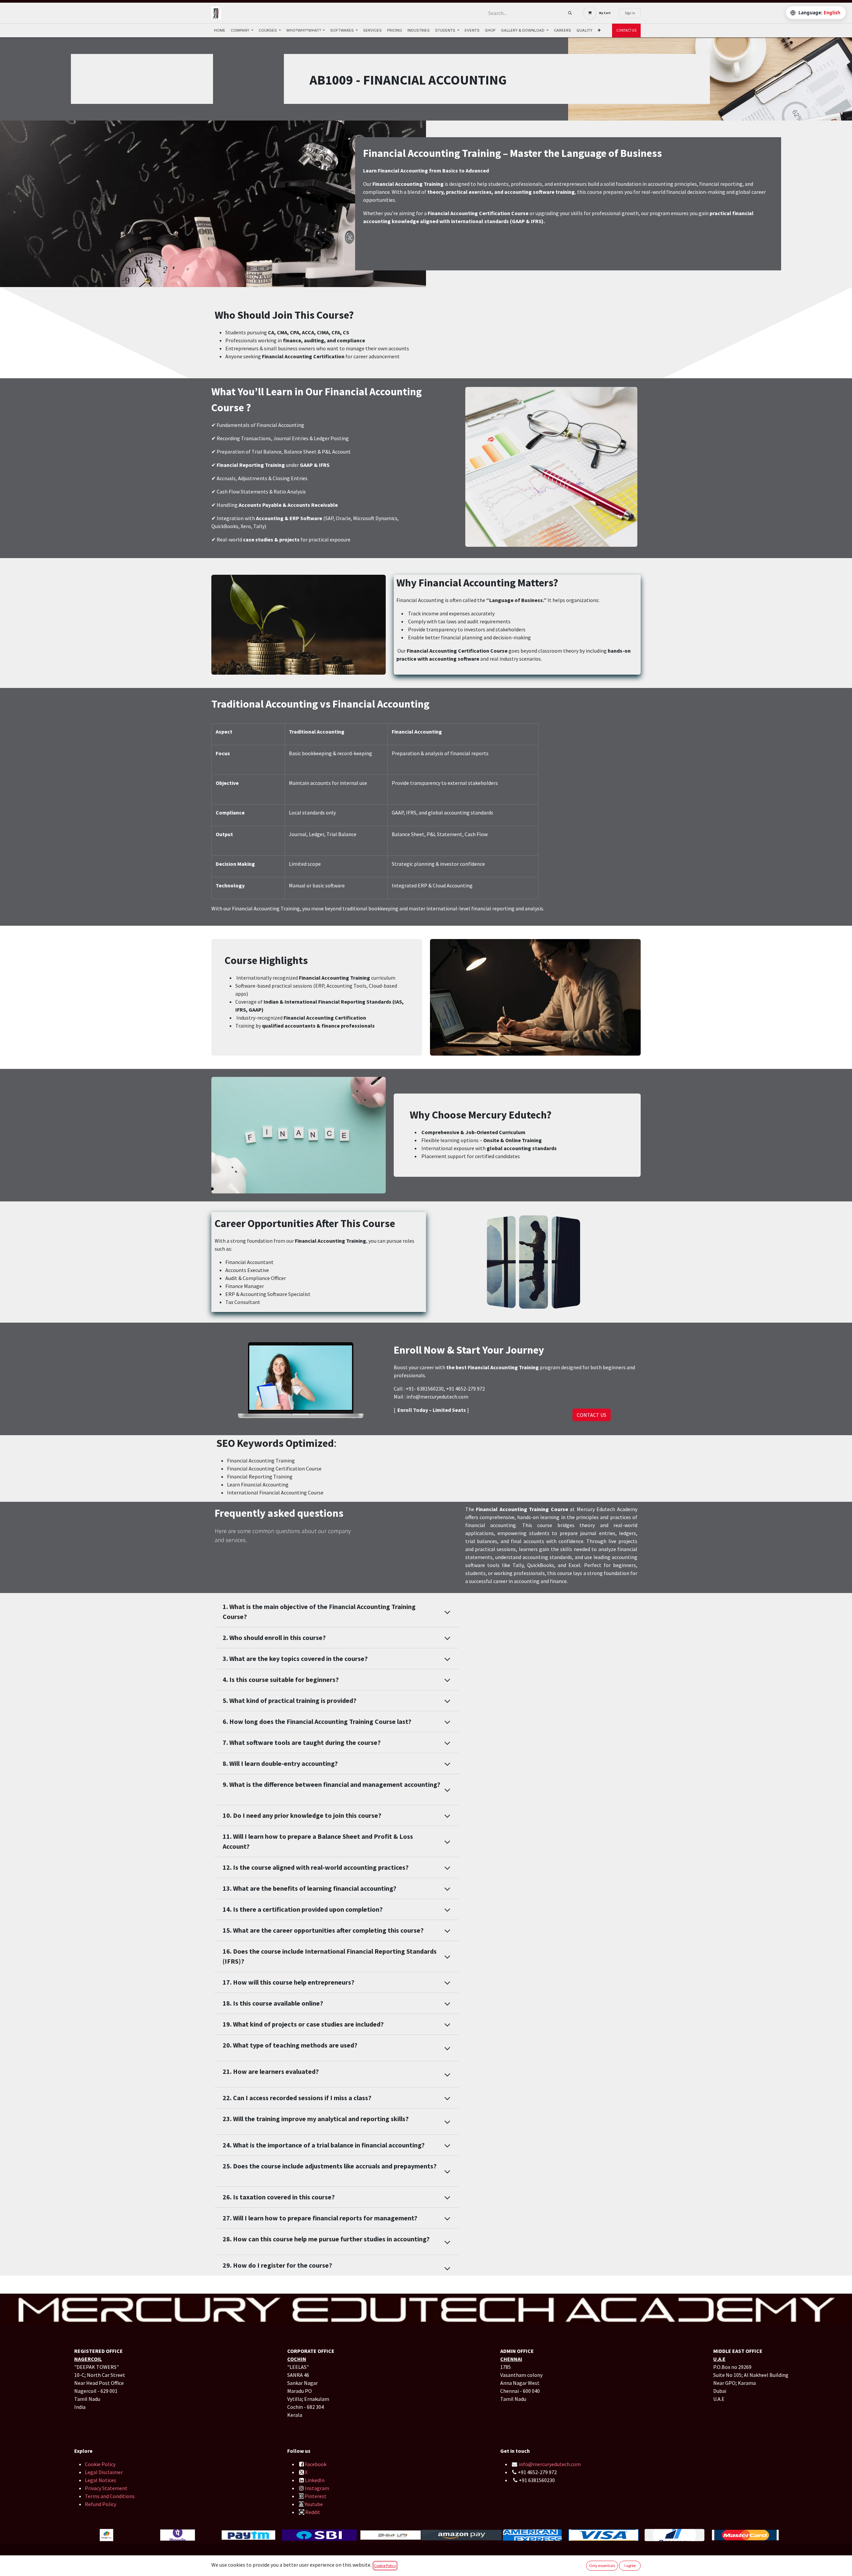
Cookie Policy (100, 2464)
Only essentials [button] (602, 2566)
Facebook (316, 2464)
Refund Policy (101, 2504)
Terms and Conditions (110, 2496)
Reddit (313, 2512)
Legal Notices (101, 2480)
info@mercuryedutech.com (550, 2464)
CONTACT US (626, 30)
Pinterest (316, 2496)
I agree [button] (630, 2566)
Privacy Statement (106, 2488)
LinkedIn (315, 2480)
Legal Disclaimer (104, 2472)
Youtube (314, 2504)
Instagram (317, 2488)
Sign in (630, 13)
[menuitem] (220, 30)
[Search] (570, 13)
